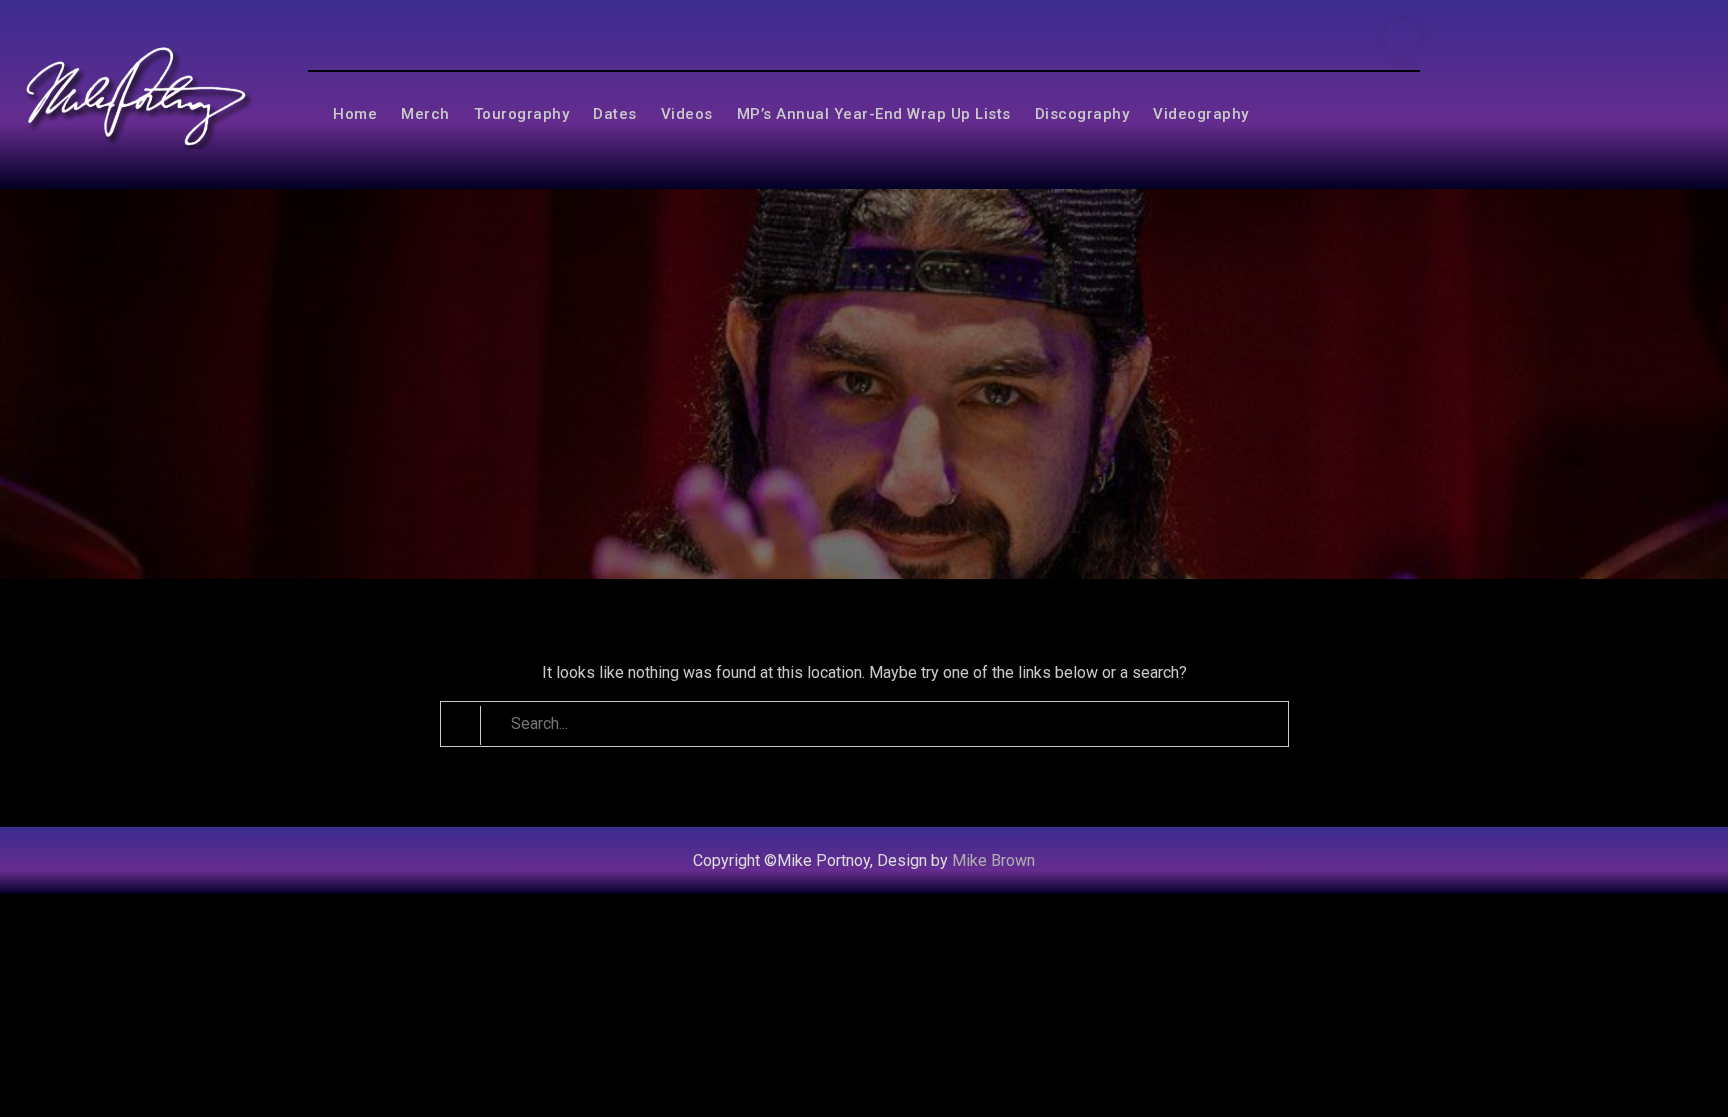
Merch (425, 114)
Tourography (522, 114)
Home (355, 114)
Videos (687, 114)
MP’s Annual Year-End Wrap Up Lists (874, 114)
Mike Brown (993, 860)
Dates (615, 114)
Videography (1201, 114)
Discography (1082, 114)
